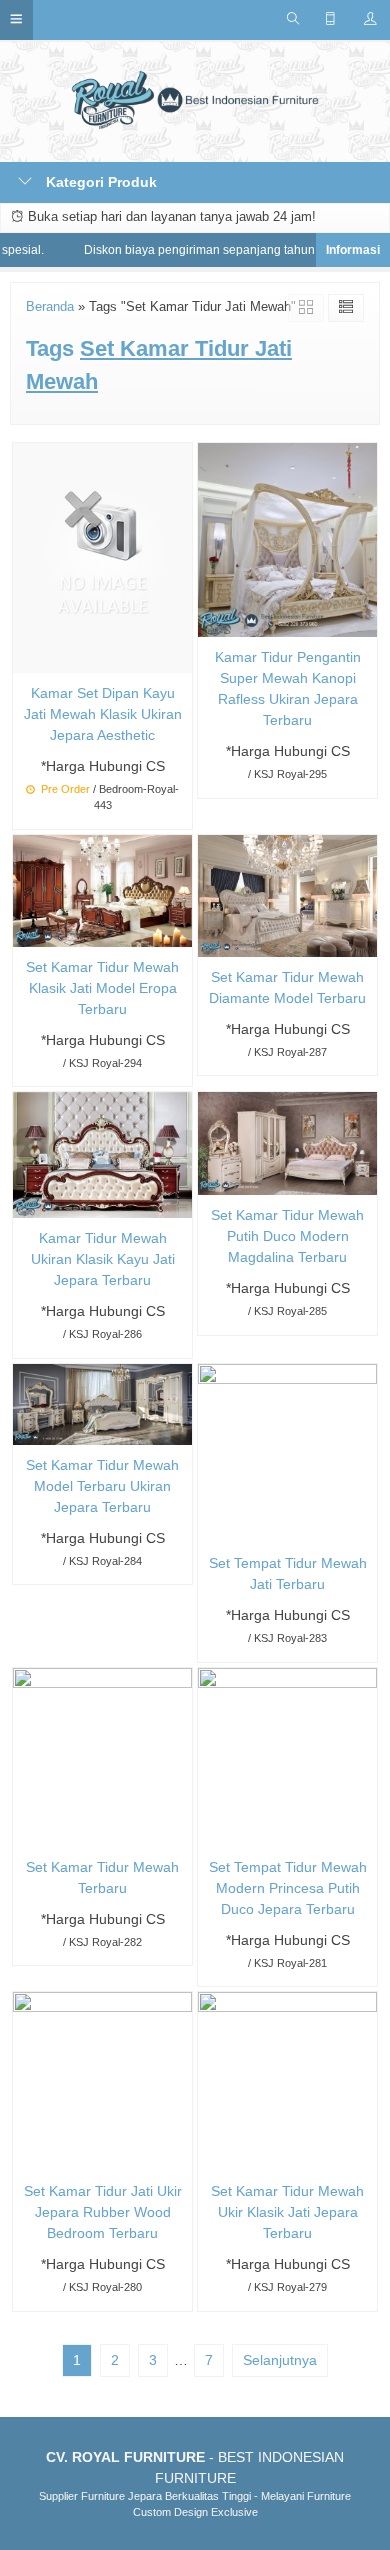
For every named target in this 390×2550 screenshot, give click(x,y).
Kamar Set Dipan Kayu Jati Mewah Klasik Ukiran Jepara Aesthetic (103, 714)
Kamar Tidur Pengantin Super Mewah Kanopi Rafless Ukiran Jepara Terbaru (288, 688)
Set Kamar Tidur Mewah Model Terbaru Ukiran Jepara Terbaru (102, 1486)
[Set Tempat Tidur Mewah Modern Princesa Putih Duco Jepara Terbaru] (287, 1756)
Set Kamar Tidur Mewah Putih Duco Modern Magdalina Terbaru (287, 1236)
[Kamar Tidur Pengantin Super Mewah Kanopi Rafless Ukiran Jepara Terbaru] (287, 539)
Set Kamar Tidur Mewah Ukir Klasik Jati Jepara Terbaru (287, 2212)
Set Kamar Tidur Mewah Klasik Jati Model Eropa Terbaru (102, 988)
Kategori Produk (99, 182)
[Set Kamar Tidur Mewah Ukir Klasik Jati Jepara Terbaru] (287, 2081)
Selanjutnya (280, 2360)
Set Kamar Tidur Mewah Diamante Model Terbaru (287, 987)
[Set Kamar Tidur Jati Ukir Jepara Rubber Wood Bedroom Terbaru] (102, 2081)
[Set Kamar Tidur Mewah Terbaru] (102, 1756)
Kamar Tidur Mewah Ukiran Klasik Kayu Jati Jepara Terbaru (103, 1259)
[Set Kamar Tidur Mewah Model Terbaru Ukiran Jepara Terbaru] (102, 1403)
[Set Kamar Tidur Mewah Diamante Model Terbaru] (287, 894)
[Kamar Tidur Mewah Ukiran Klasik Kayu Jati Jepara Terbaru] (102, 1154)
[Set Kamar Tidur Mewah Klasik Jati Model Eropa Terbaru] (102, 889)
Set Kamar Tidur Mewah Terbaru (102, 1877)
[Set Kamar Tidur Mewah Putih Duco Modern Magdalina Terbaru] (287, 1142)
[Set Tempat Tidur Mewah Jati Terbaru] (287, 1452)
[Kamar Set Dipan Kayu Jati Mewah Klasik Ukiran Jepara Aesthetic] (102, 557)
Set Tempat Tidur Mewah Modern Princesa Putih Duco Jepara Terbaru (288, 1888)
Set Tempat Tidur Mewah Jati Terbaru (288, 1573)
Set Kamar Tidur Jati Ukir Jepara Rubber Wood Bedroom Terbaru (103, 2212)
